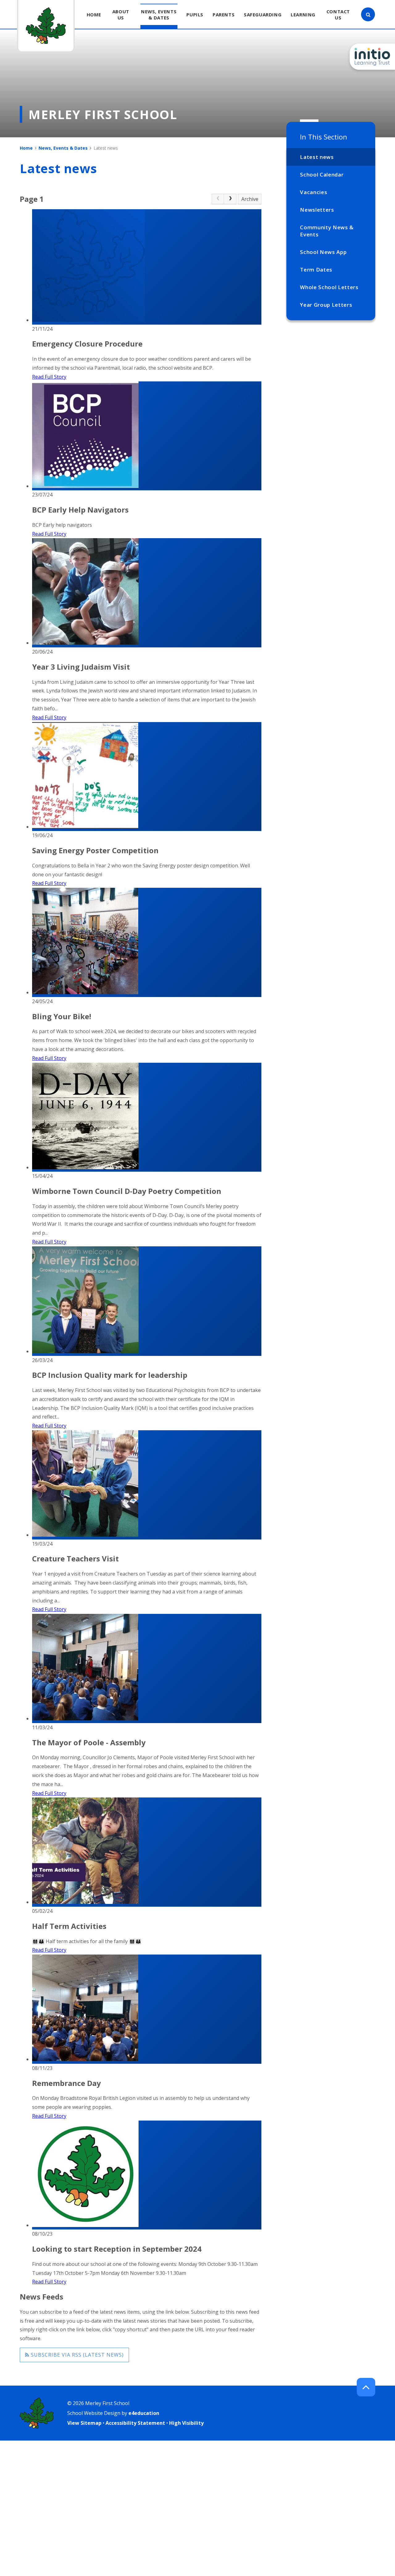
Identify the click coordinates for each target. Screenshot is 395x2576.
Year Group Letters (326, 305)
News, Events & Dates (63, 148)
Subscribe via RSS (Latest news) (77, 2355)
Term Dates (316, 270)
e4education (144, 2413)
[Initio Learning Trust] (372, 57)
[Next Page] (230, 199)
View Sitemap (84, 2423)
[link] (218, 199)
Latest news (317, 157)
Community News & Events (327, 231)
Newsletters (317, 210)
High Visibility (186, 2423)
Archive (250, 199)
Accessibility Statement (135, 2423)
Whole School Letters (329, 287)
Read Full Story (49, 377)
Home (26, 148)
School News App (323, 252)
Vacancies (314, 192)
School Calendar (322, 175)
